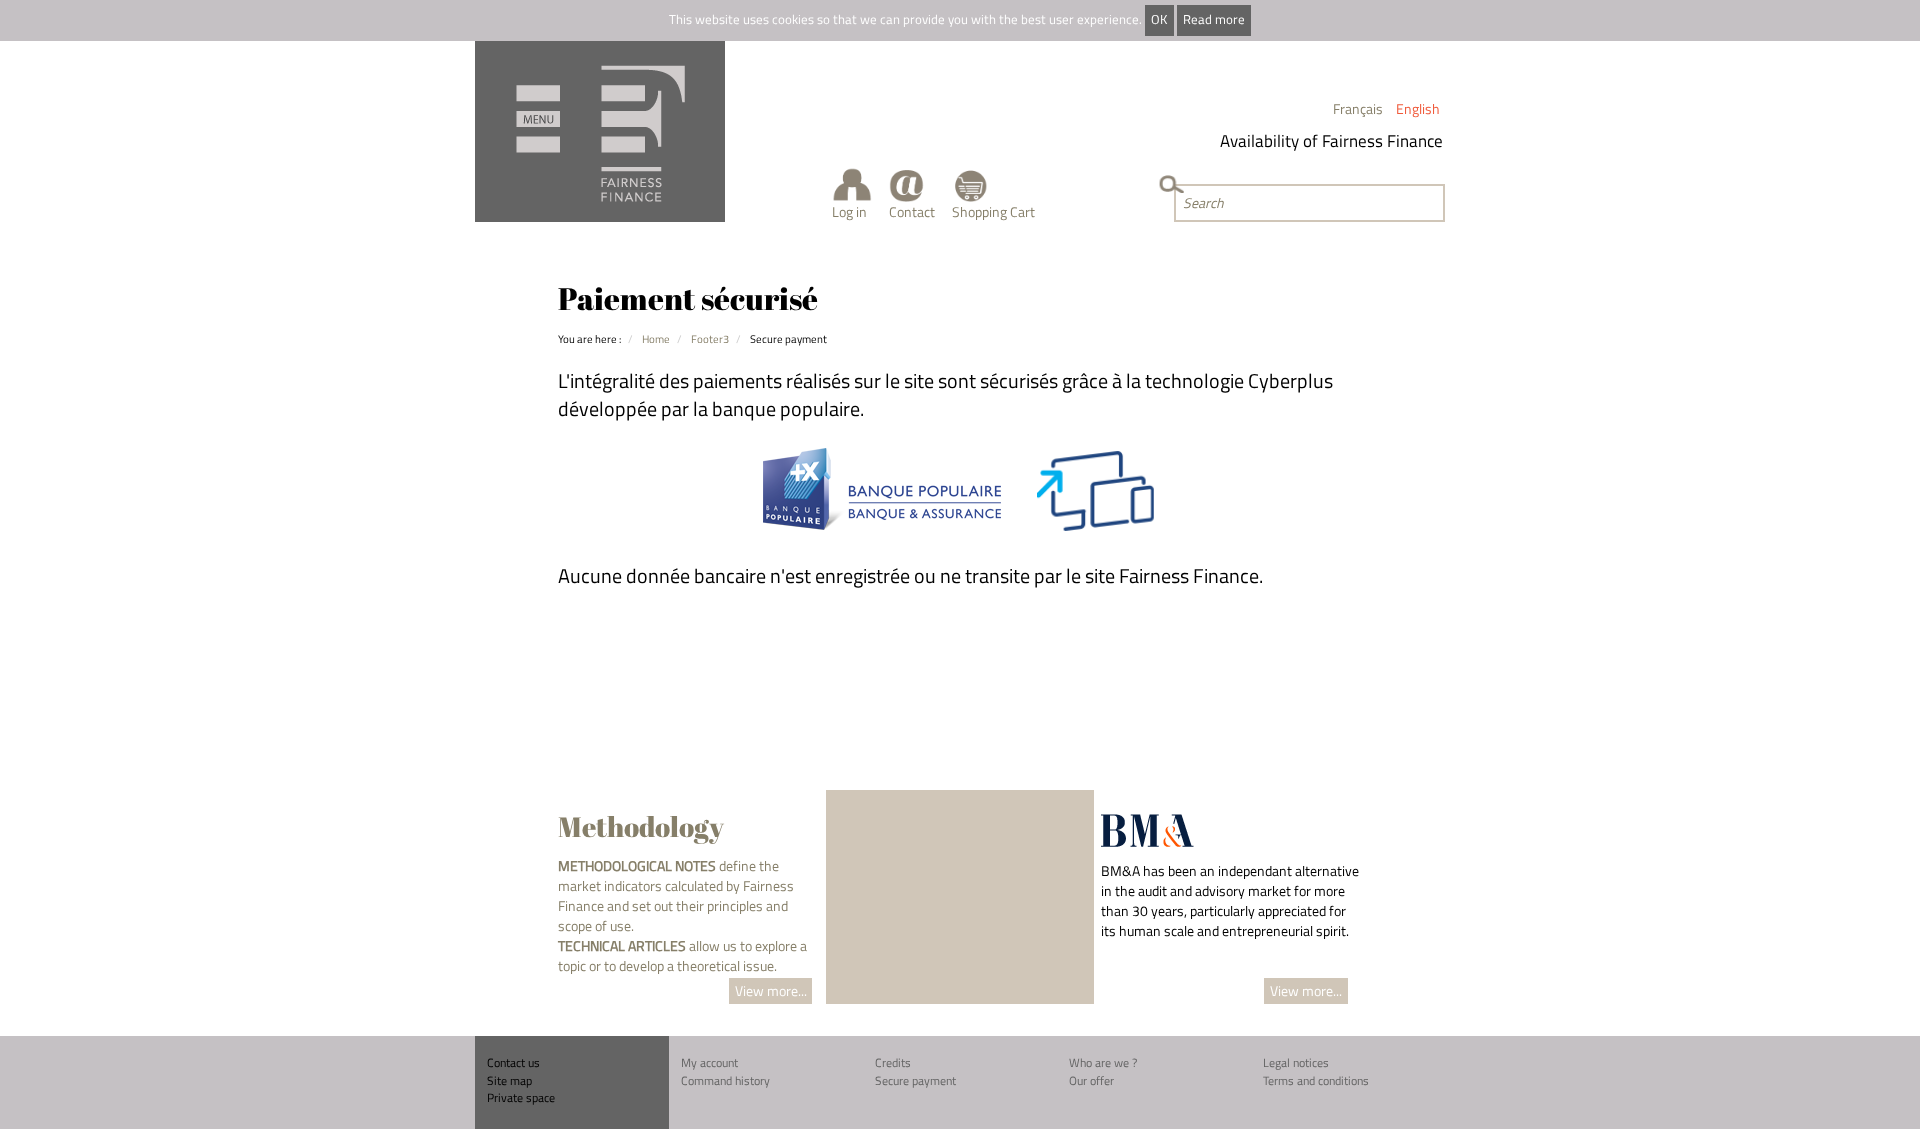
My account (709, 1062)
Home (656, 338)
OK (1159, 19)
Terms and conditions (1316, 1080)
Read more (1214, 19)
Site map (509, 1080)
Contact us (513, 1062)
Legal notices (1296, 1062)
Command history (725, 1080)
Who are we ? (1103, 1062)
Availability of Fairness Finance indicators (1360, 141)
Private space (521, 1097)
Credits (893, 1062)
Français (1358, 108)
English (1418, 108)
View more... (771, 990)
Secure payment (915, 1080)
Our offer (1091, 1080)
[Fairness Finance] (600, 131)
